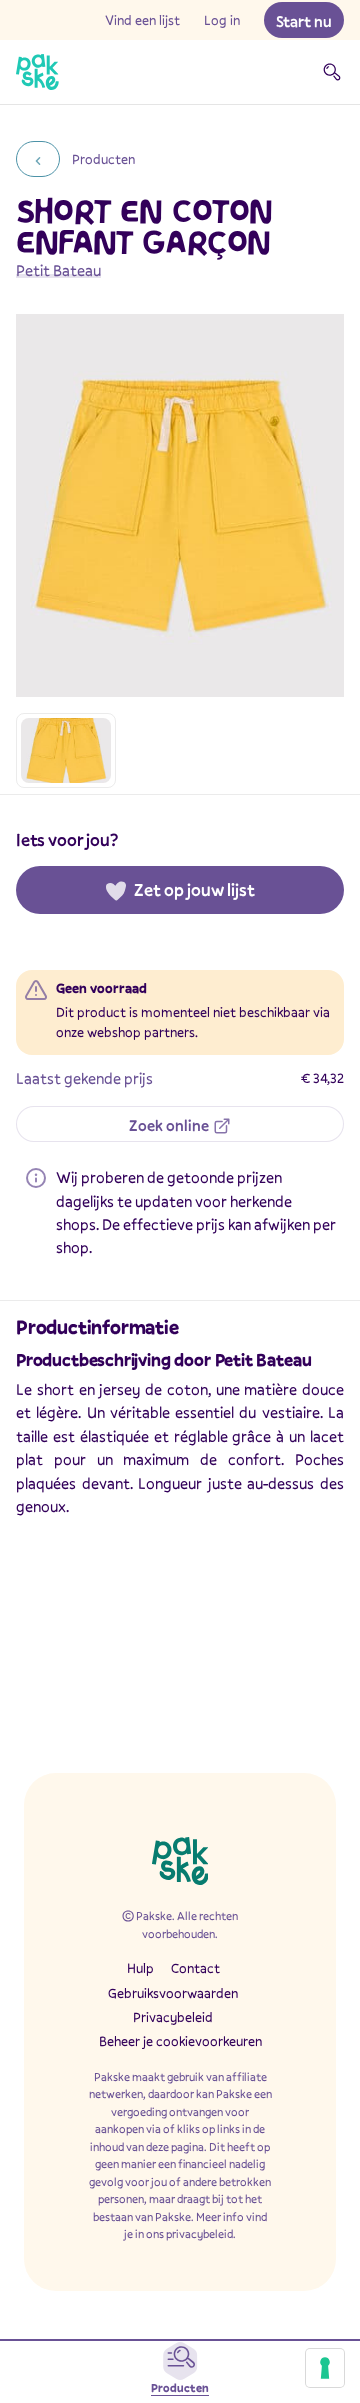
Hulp (140, 1968)
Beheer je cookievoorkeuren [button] (180, 2041)
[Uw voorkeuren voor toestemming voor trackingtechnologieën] (325, 2368)
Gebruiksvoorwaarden (173, 1993)
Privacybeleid (173, 2017)
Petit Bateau (58, 270)
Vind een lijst (142, 20)
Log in (222, 20)
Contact (195, 1968)
